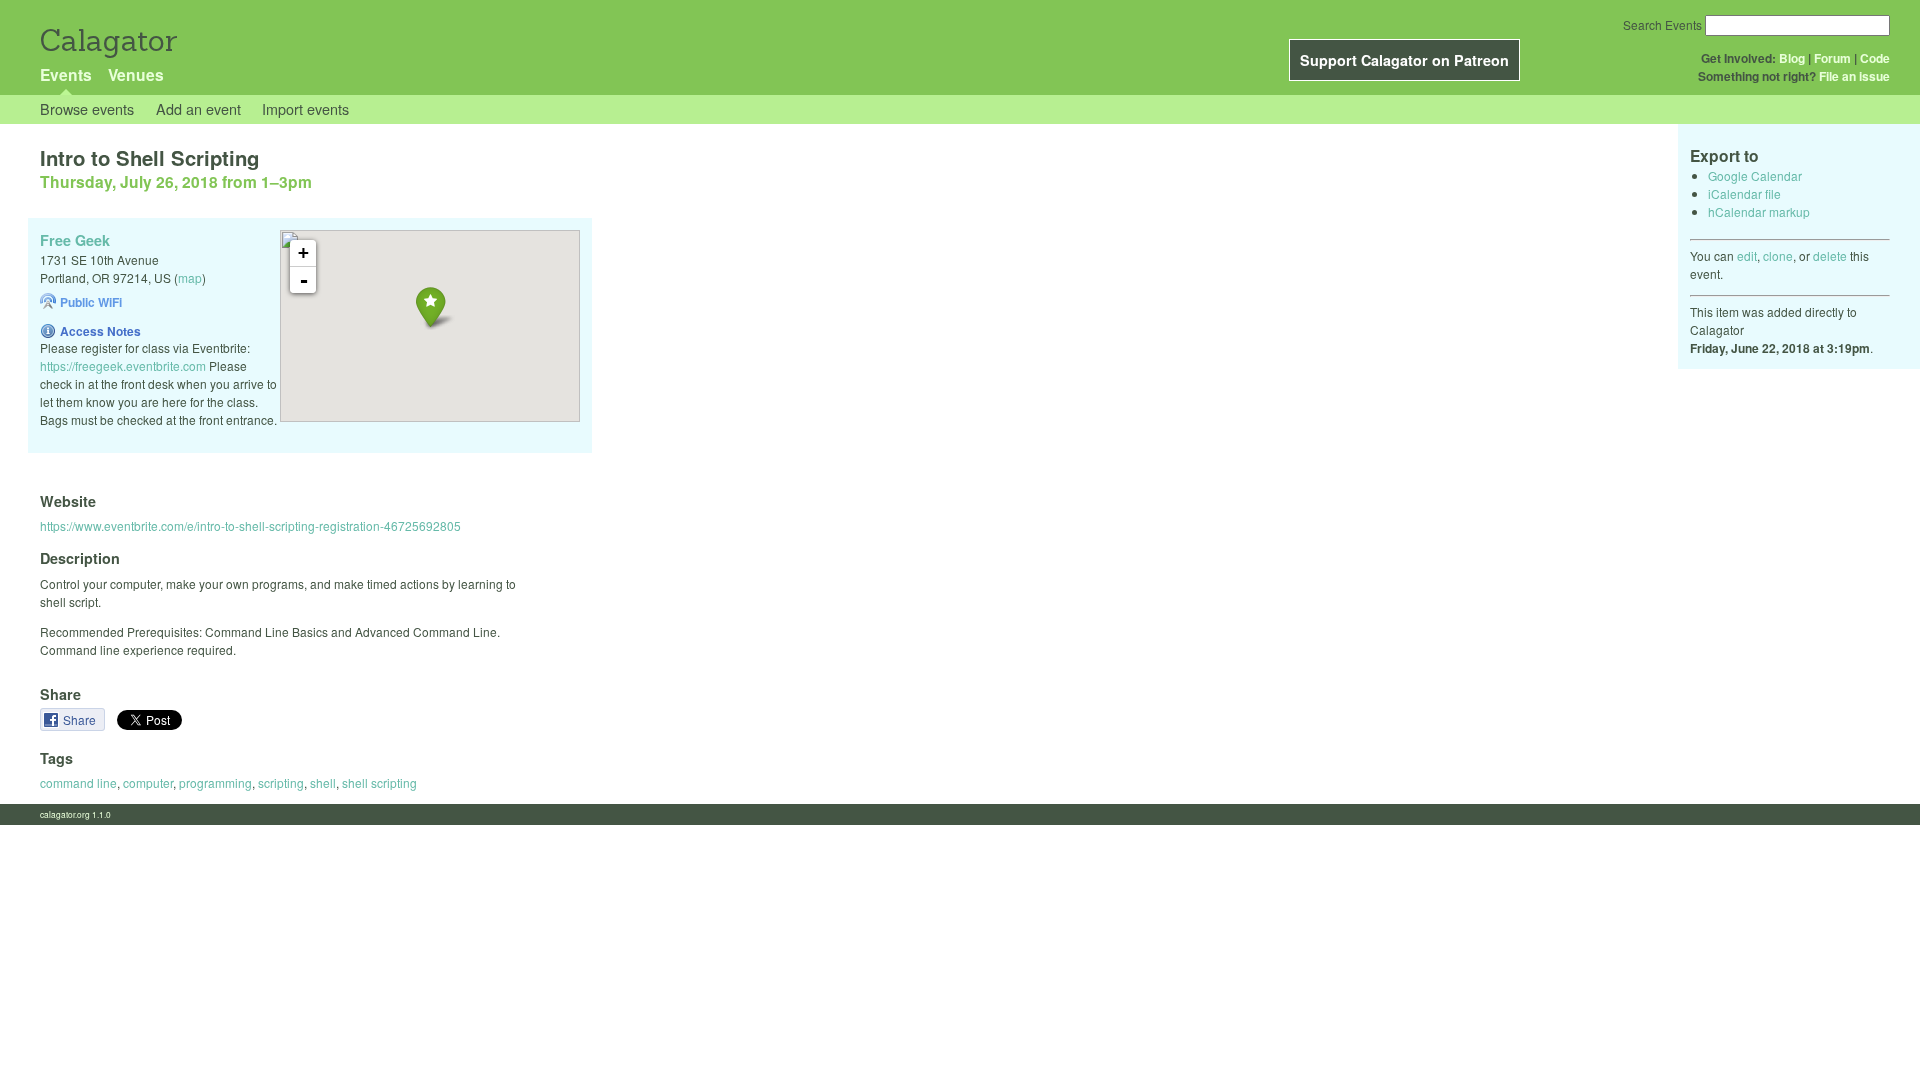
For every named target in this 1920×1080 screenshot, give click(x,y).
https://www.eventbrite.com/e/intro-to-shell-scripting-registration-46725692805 (250, 525)
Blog (1792, 58)
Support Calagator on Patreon (1404, 60)
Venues (136, 74)
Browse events (87, 108)
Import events (305, 108)
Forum (1832, 58)
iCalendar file (1744, 193)
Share (81, 719)
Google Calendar (1755, 175)
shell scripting (379, 782)
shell (323, 782)
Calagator (107, 40)
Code (1875, 58)
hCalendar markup (1759, 211)
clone (1778, 255)
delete (1830, 255)
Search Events (1662, 24)
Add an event (198, 108)
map (190, 277)
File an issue (1854, 76)
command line (78, 782)
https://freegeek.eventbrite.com (123, 365)
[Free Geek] (430, 306)
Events (66, 74)
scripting (281, 782)
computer (148, 782)
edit (1747, 255)
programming (215, 782)
